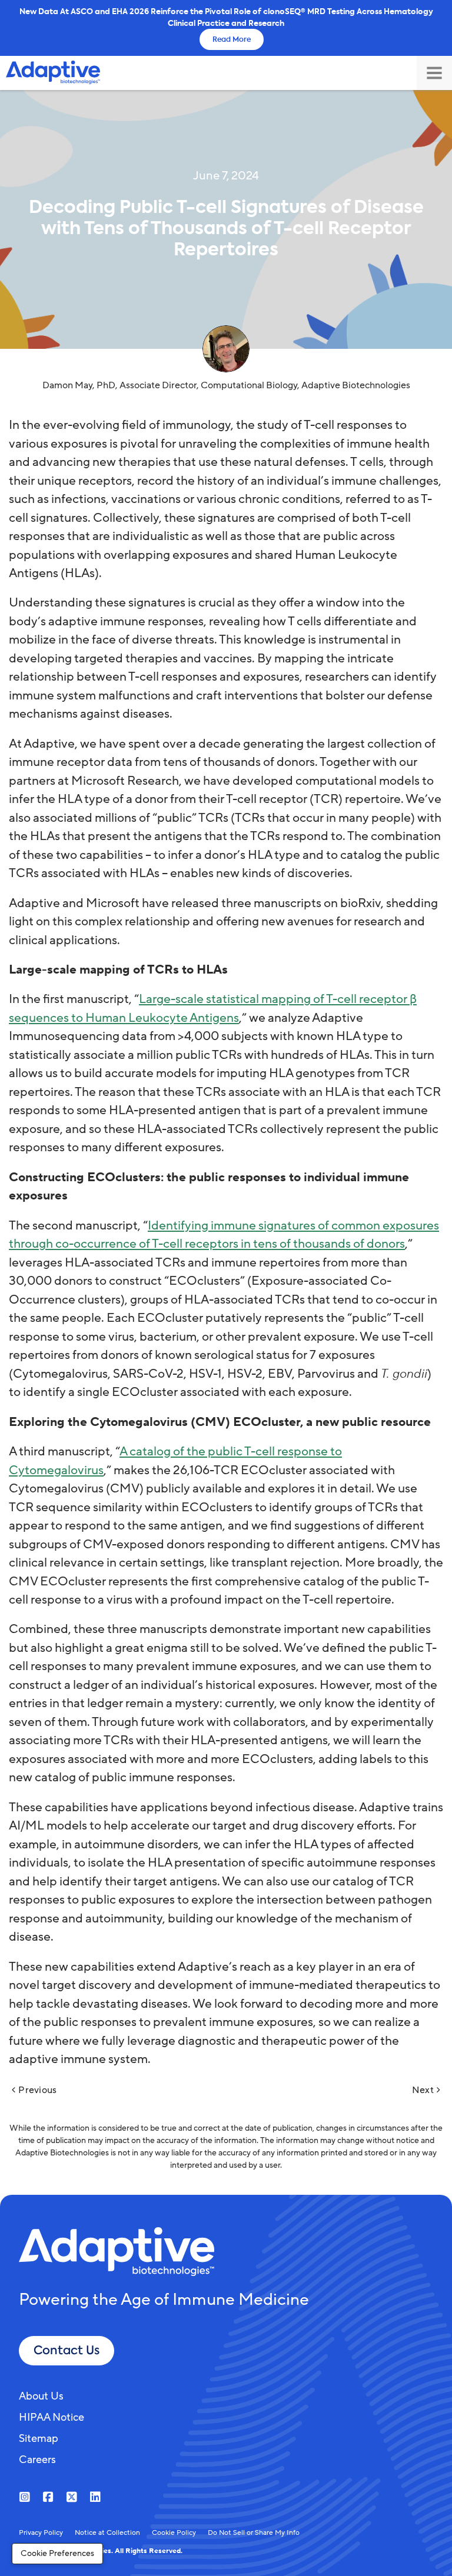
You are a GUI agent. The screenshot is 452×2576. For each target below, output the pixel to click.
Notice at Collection (107, 2532)
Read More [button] (232, 39)
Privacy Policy (41, 2532)
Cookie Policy (174, 2532)
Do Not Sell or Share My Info (254, 2532)
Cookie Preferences (57, 2553)
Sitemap (39, 2438)
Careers (37, 2460)
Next (423, 2090)
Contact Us (67, 2350)
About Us (41, 2396)
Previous (37, 2090)
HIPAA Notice (51, 2417)
